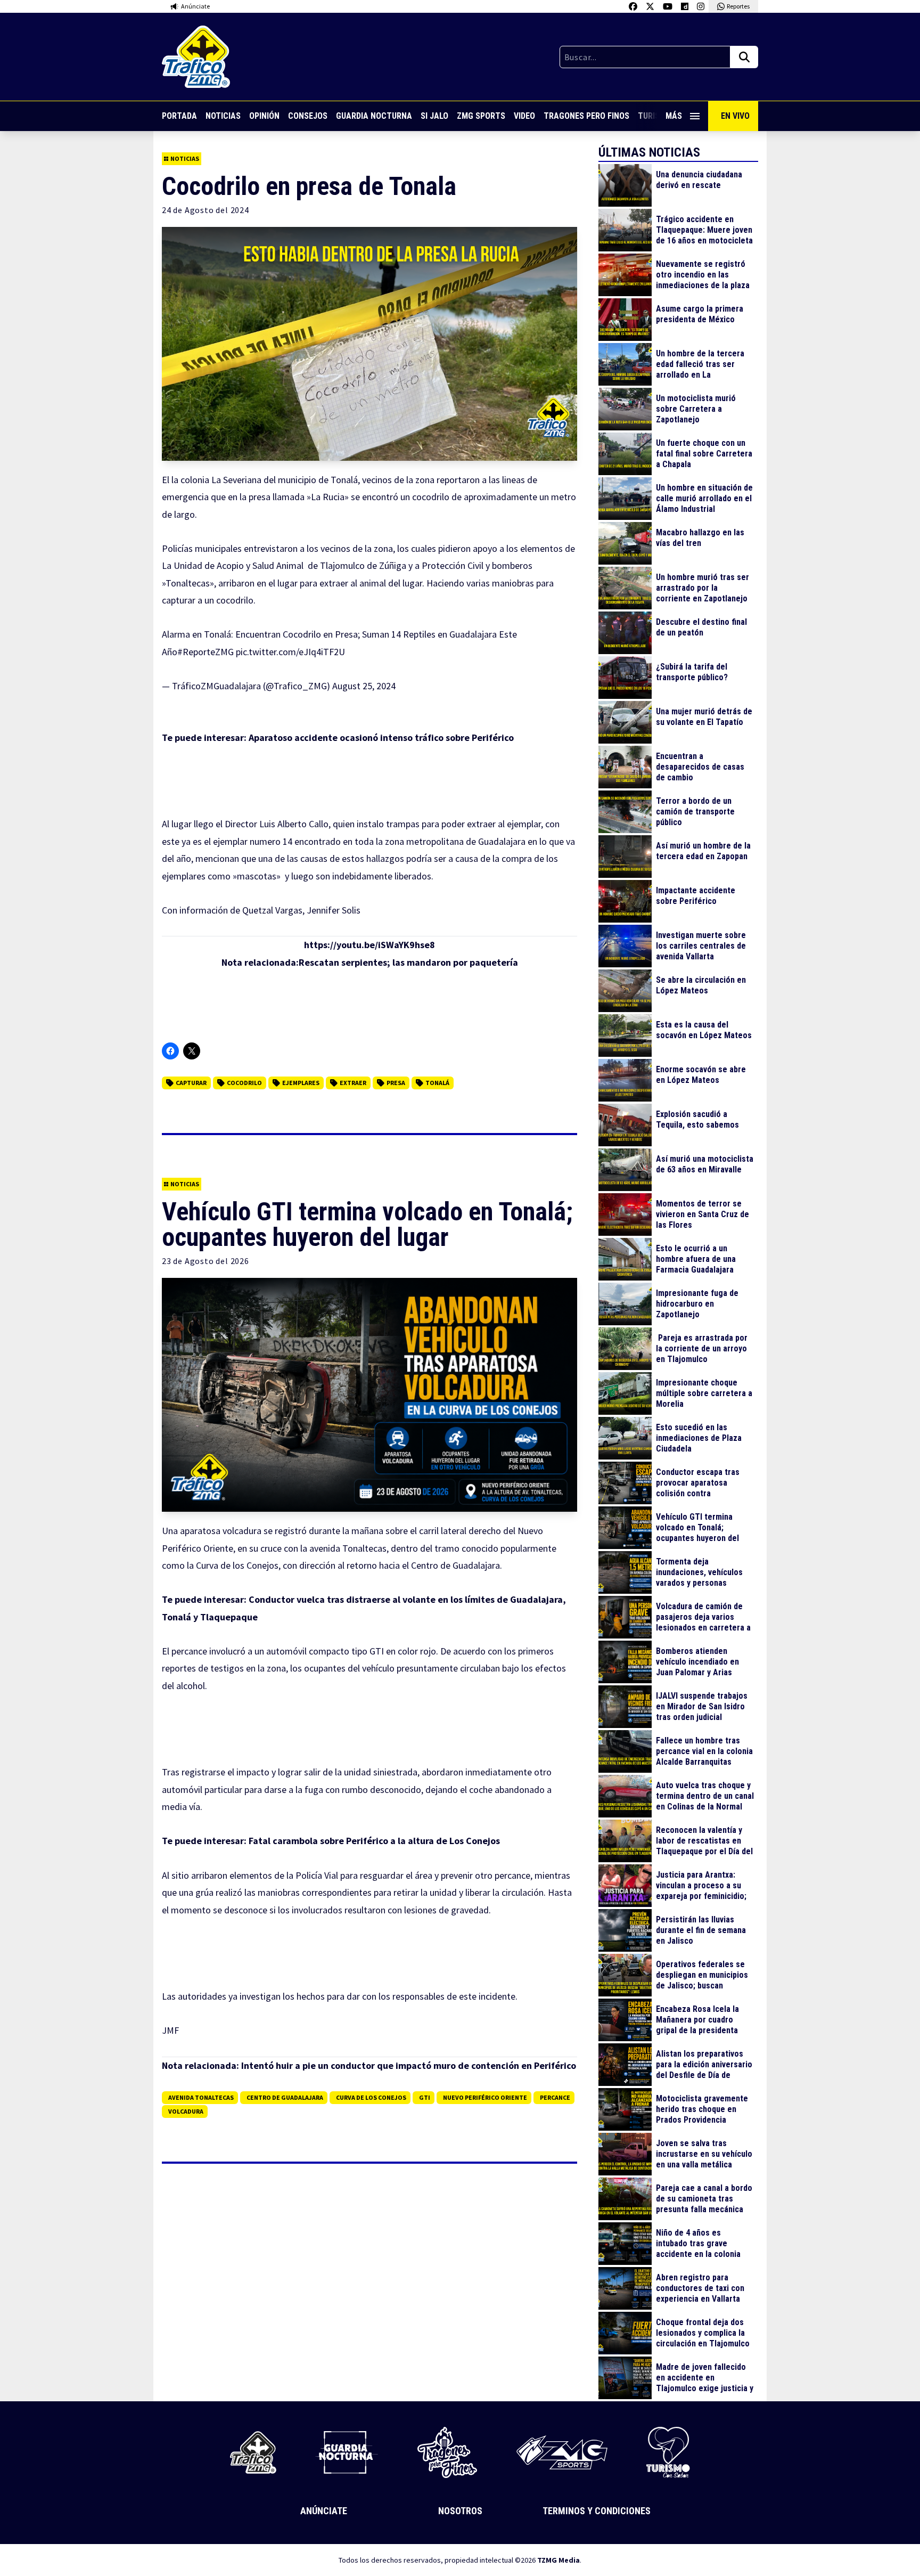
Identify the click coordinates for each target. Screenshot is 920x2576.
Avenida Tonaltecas (201, 2097)
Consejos (308, 116)
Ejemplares (301, 1083)
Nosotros (460, 2511)
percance (555, 2097)
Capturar (191, 1083)
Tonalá (437, 1083)
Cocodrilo (244, 1083)
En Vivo (735, 116)
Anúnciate (324, 2511)
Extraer (353, 1083)
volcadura (186, 2111)
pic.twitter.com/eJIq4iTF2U (290, 652)
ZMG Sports (481, 116)
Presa (396, 1083)
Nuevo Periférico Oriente (485, 2097)
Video (524, 116)
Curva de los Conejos (371, 2097)
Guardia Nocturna (374, 116)
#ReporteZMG (206, 652)
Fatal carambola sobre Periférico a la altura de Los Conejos (374, 1841)
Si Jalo (434, 116)
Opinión (264, 116)
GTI (425, 2097)
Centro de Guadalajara (285, 2097)
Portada (179, 116)
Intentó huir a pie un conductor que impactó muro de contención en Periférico (409, 2065)
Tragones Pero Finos (586, 116)
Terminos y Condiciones (597, 2511)
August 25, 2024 (364, 686)
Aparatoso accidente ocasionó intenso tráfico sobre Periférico (381, 737)
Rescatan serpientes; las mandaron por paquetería (408, 962)
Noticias (223, 116)
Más (674, 116)
